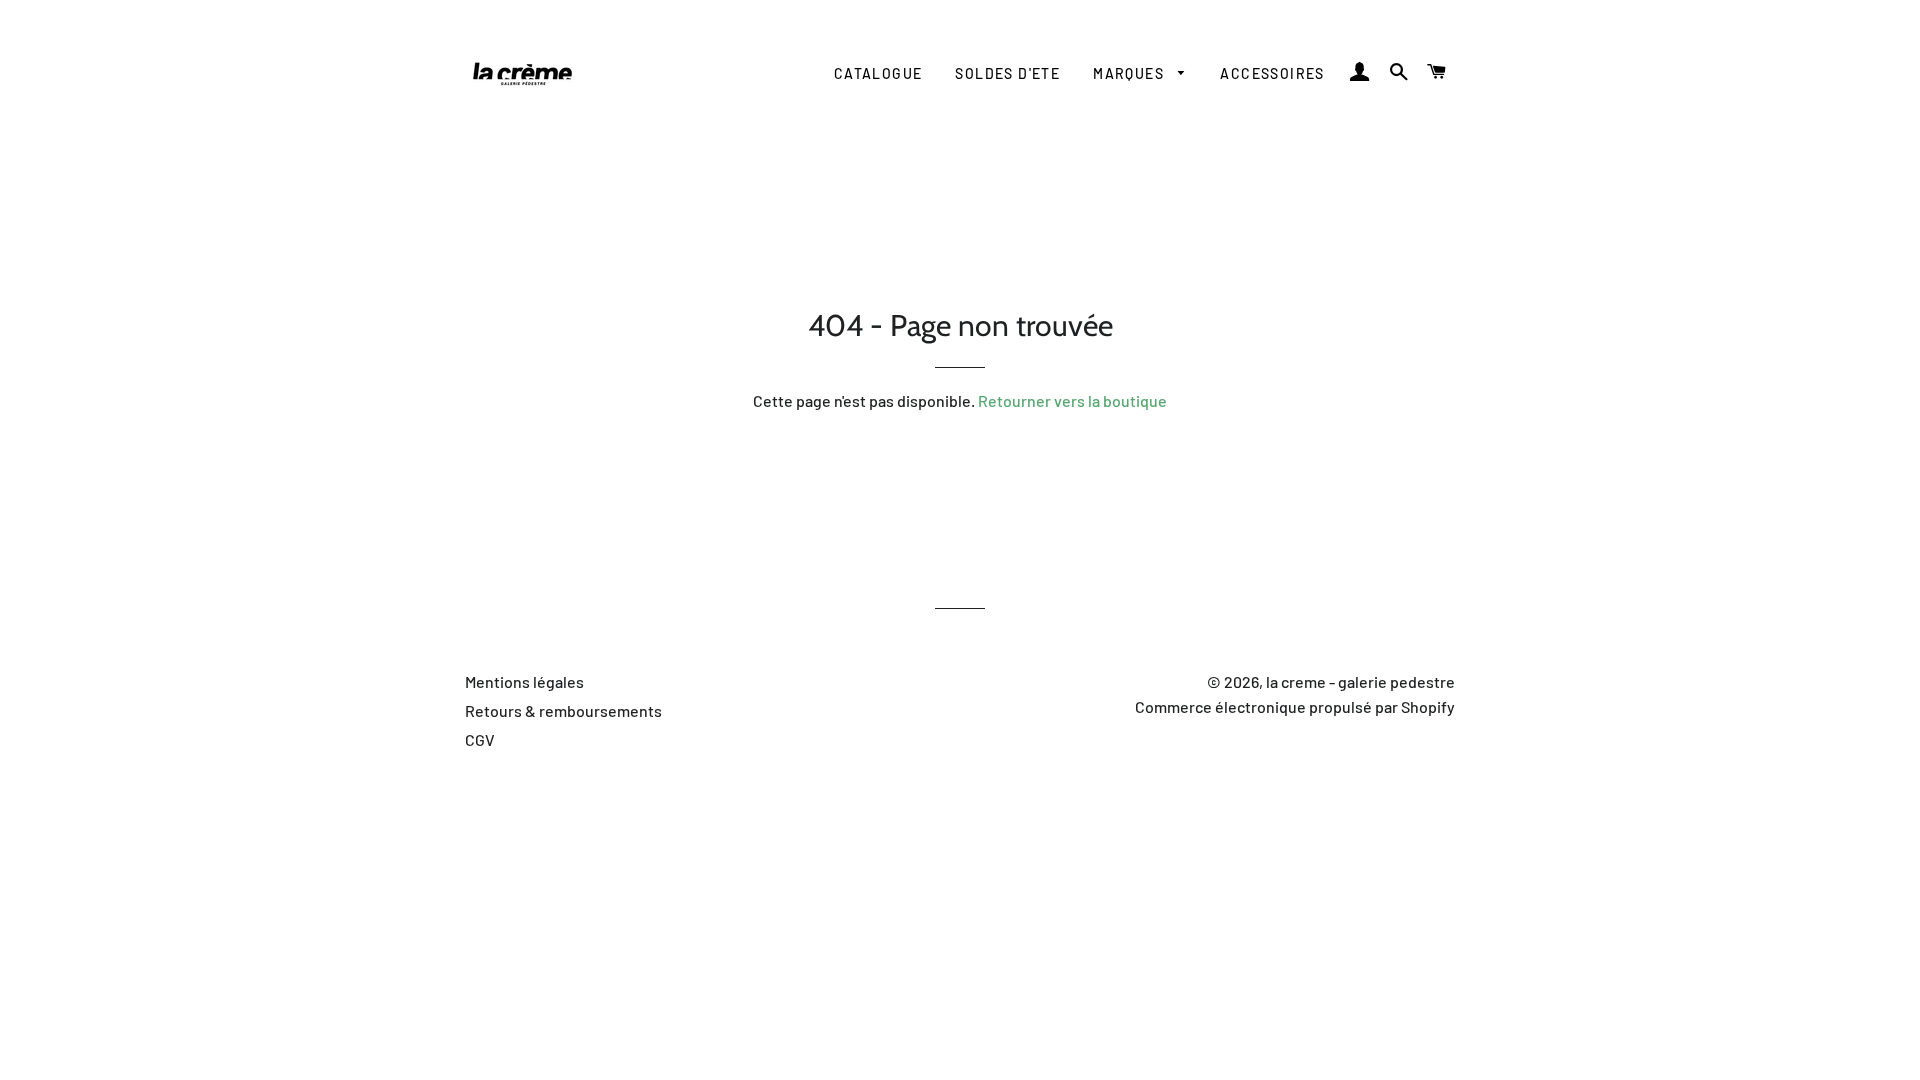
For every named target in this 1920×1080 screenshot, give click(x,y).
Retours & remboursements (563, 710)
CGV (480, 739)
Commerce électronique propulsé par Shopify (1295, 706)
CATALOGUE (878, 73)
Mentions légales (524, 681)
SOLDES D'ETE (1007, 73)
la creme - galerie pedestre (1360, 681)
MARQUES (1130, 73)
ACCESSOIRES (1272, 73)
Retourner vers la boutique (1072, 400)
